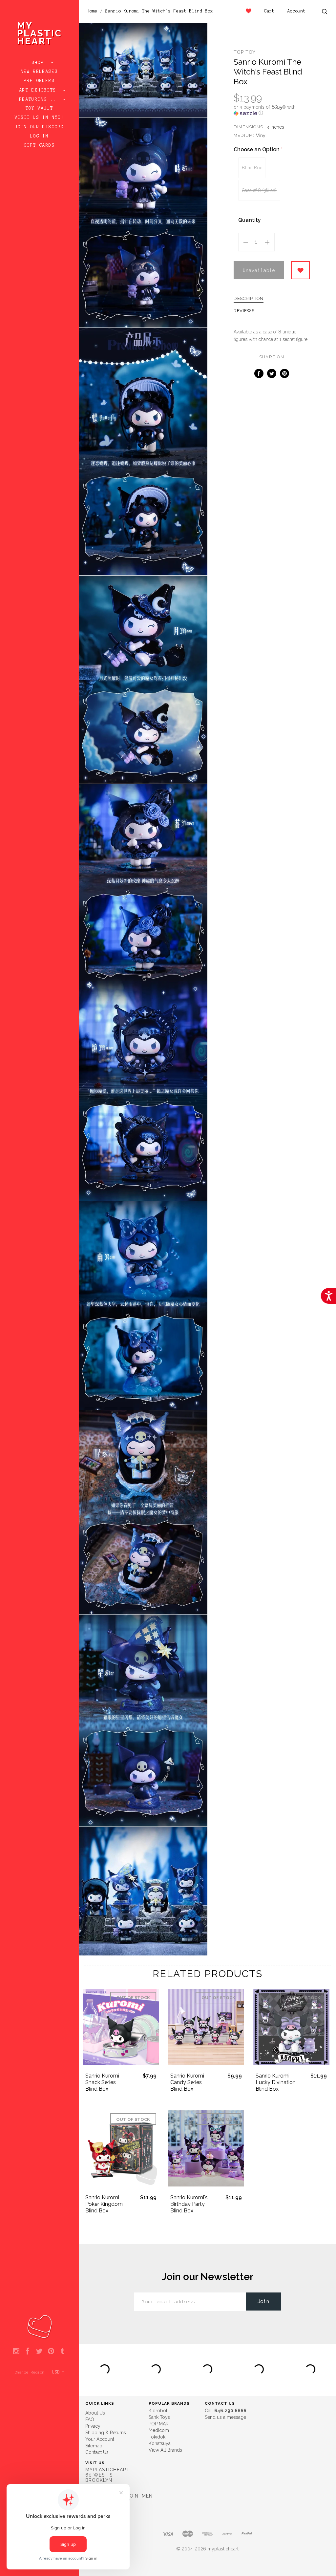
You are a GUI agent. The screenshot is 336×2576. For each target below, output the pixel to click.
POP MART (160, 2424)
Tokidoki (157, 2437)
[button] (272, 110)
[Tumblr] (63, 2352)
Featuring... (39, 99)
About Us (95, 2413)
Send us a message (225, 2417)
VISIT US (95, 2463)
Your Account (100, 2439)
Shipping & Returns (106, 2433)
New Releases (40, 72)
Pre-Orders (39, 81)
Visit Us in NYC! (39, 117)
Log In (39, 136)
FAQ (90, 2419)
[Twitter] (39, 2352)
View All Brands (165, 2450)
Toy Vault (40, 108)
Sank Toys (159, 2417)
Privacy (93, 2426)
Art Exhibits (39, 90)
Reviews (244, 311)
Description (249, 299)
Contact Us (97, 2452)
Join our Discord (39, 127)
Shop (40, 63)
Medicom (159, 2430)
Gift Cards (39, 145)
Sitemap (94, 2446)
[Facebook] (28, 2352)
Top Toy (245, 52)
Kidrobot (158, 2411)
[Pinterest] (51, 2352)
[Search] (325, 12)
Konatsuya (160, 2443)
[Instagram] (16, 2352)
